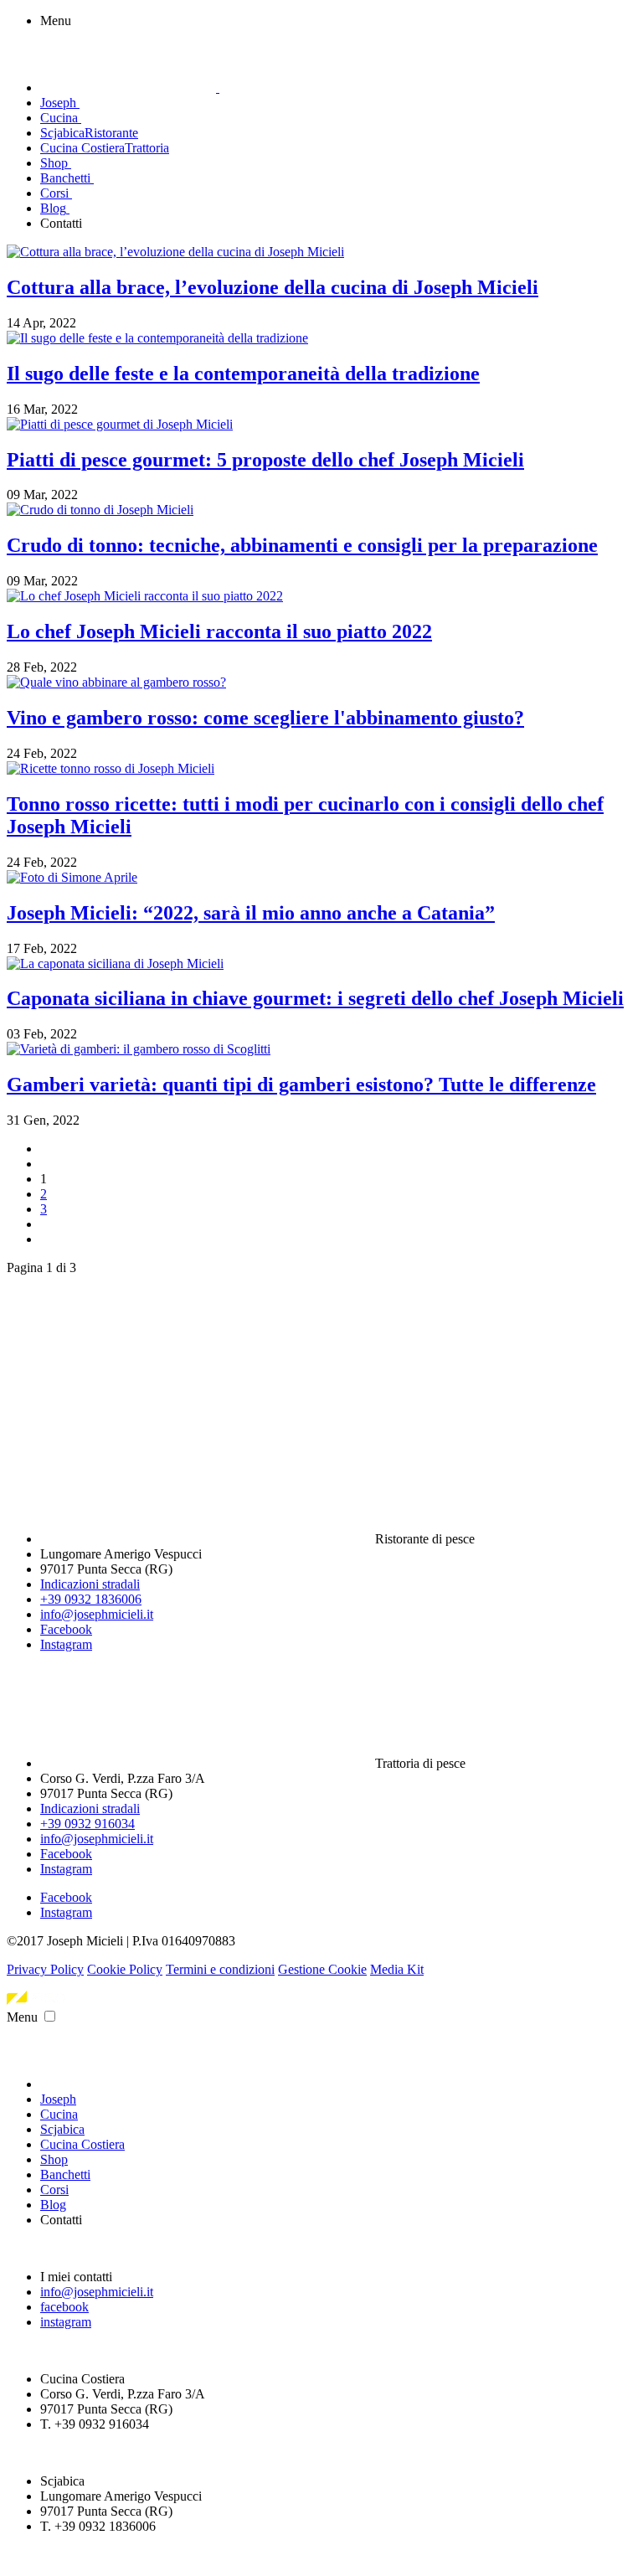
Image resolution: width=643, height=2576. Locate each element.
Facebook (66, 1629)
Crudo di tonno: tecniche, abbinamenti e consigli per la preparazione (302, 545)
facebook (64, 2307)
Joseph (58, 2099)
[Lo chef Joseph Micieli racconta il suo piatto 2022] (145, 596)
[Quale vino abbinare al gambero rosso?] (116, 682)
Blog (53, 2205)
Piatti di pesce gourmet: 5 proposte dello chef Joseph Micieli (265, 460)
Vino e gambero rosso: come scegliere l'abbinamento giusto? (265, 718)
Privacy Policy (45, 1969)
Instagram (66, 1644)
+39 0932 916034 (87, 1824)
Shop (54, 2159)
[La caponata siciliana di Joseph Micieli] (115, 963)
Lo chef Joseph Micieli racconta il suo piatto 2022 (219, 631)
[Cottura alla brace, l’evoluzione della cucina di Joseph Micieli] (175, 252)
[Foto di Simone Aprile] (72, 877)
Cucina (59, 2114)
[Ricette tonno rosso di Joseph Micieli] (111, 768)
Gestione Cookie (322, 1969)
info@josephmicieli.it (97, 1614)
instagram (66, 2322)
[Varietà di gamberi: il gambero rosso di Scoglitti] (139, 1049)
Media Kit (397, 1969)
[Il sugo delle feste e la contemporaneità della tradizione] (157, 338)
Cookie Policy (125, 1969)
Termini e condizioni (220, 1969)
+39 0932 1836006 (91, 1599)
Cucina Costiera (82, 2144)
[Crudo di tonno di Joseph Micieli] (100, 510)
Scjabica (62, 2129)
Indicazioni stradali (90, 1584)
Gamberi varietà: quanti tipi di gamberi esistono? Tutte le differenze (301, 1084)
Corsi (54, 2190)
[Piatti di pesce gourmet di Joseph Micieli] (120, 424)
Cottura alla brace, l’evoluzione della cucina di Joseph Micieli (273, 287)
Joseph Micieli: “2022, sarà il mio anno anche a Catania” (251, 913)
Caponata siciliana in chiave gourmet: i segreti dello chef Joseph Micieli (315, 998)
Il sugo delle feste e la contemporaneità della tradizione (243, 374)
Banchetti (65, 2174)
